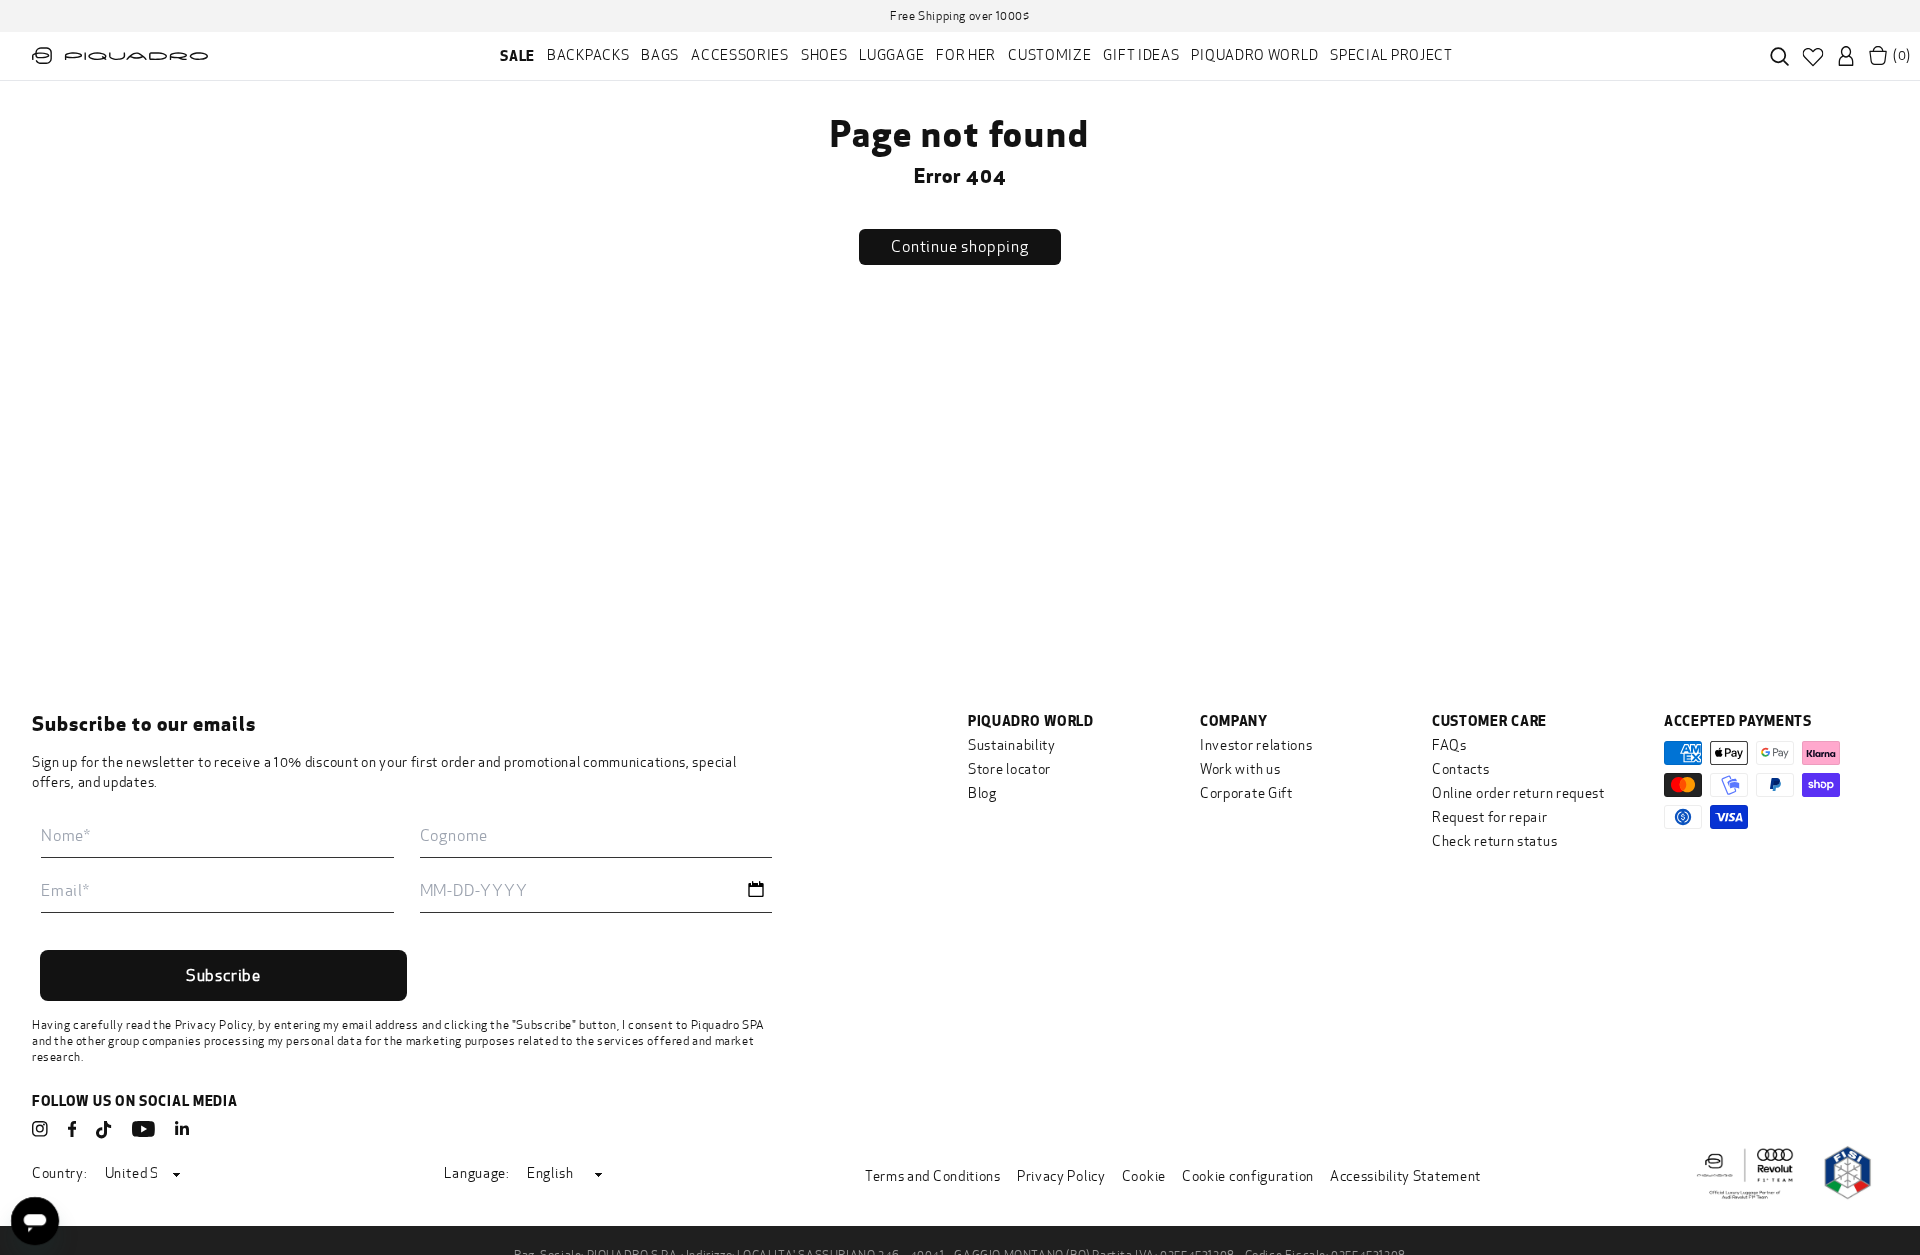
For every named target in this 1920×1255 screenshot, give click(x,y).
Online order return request (1518, 793)
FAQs (1449, 745)
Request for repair (1490, 817)
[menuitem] (517, 56)
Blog (982, 793)
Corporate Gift (1246, 793)
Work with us (1240, 769)
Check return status (1494, 841)
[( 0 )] (1878, 56)
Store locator (1009, 769)
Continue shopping (960, 246)
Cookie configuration (1248, 1176)
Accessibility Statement (1405, 1176)
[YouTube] (143, 1129)
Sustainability (1012, 745)
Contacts (1461, 769)
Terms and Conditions (933, 1176)
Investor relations (1256, 745)
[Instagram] (40, 1129)
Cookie (1144, 1176)
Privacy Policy (214, 1025)
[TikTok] (104, 1131)
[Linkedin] (182, 1129)
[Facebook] (72, 1129)
